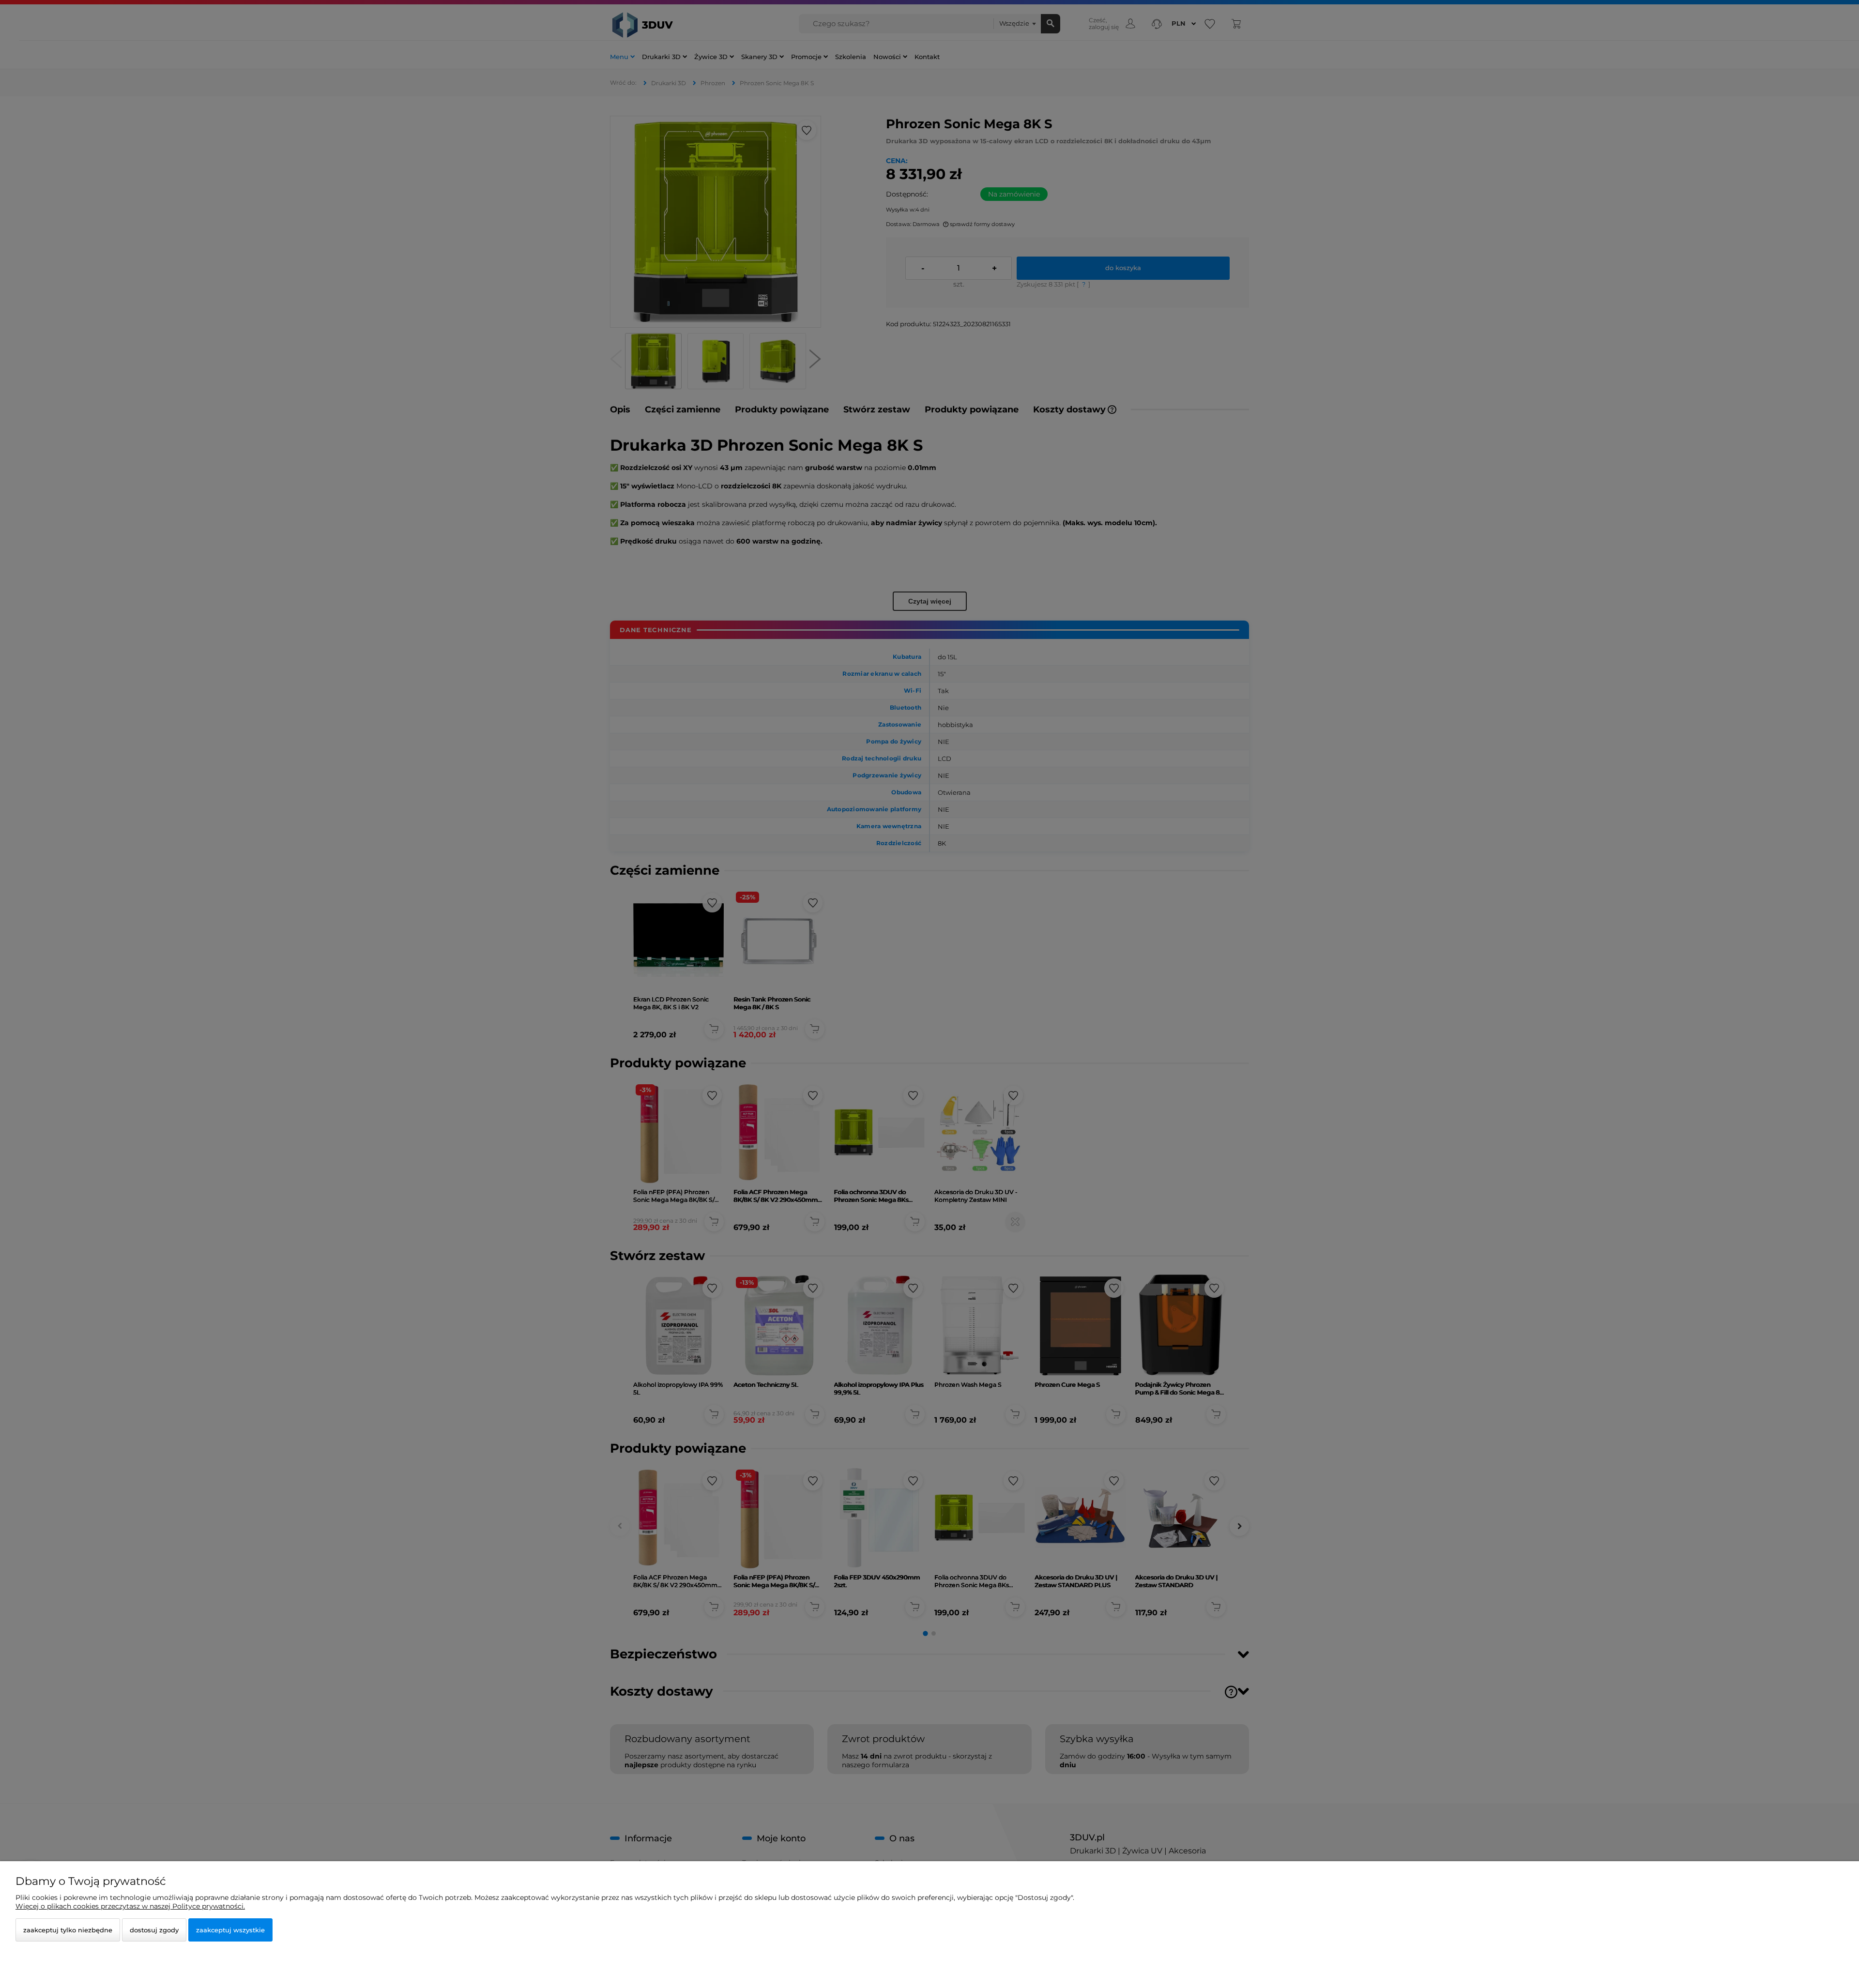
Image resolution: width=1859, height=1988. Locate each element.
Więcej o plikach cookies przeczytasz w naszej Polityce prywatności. (130, 1906)
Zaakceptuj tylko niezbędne (68, 1930)
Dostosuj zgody (154, 1930)
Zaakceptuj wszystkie (230, 1930)
